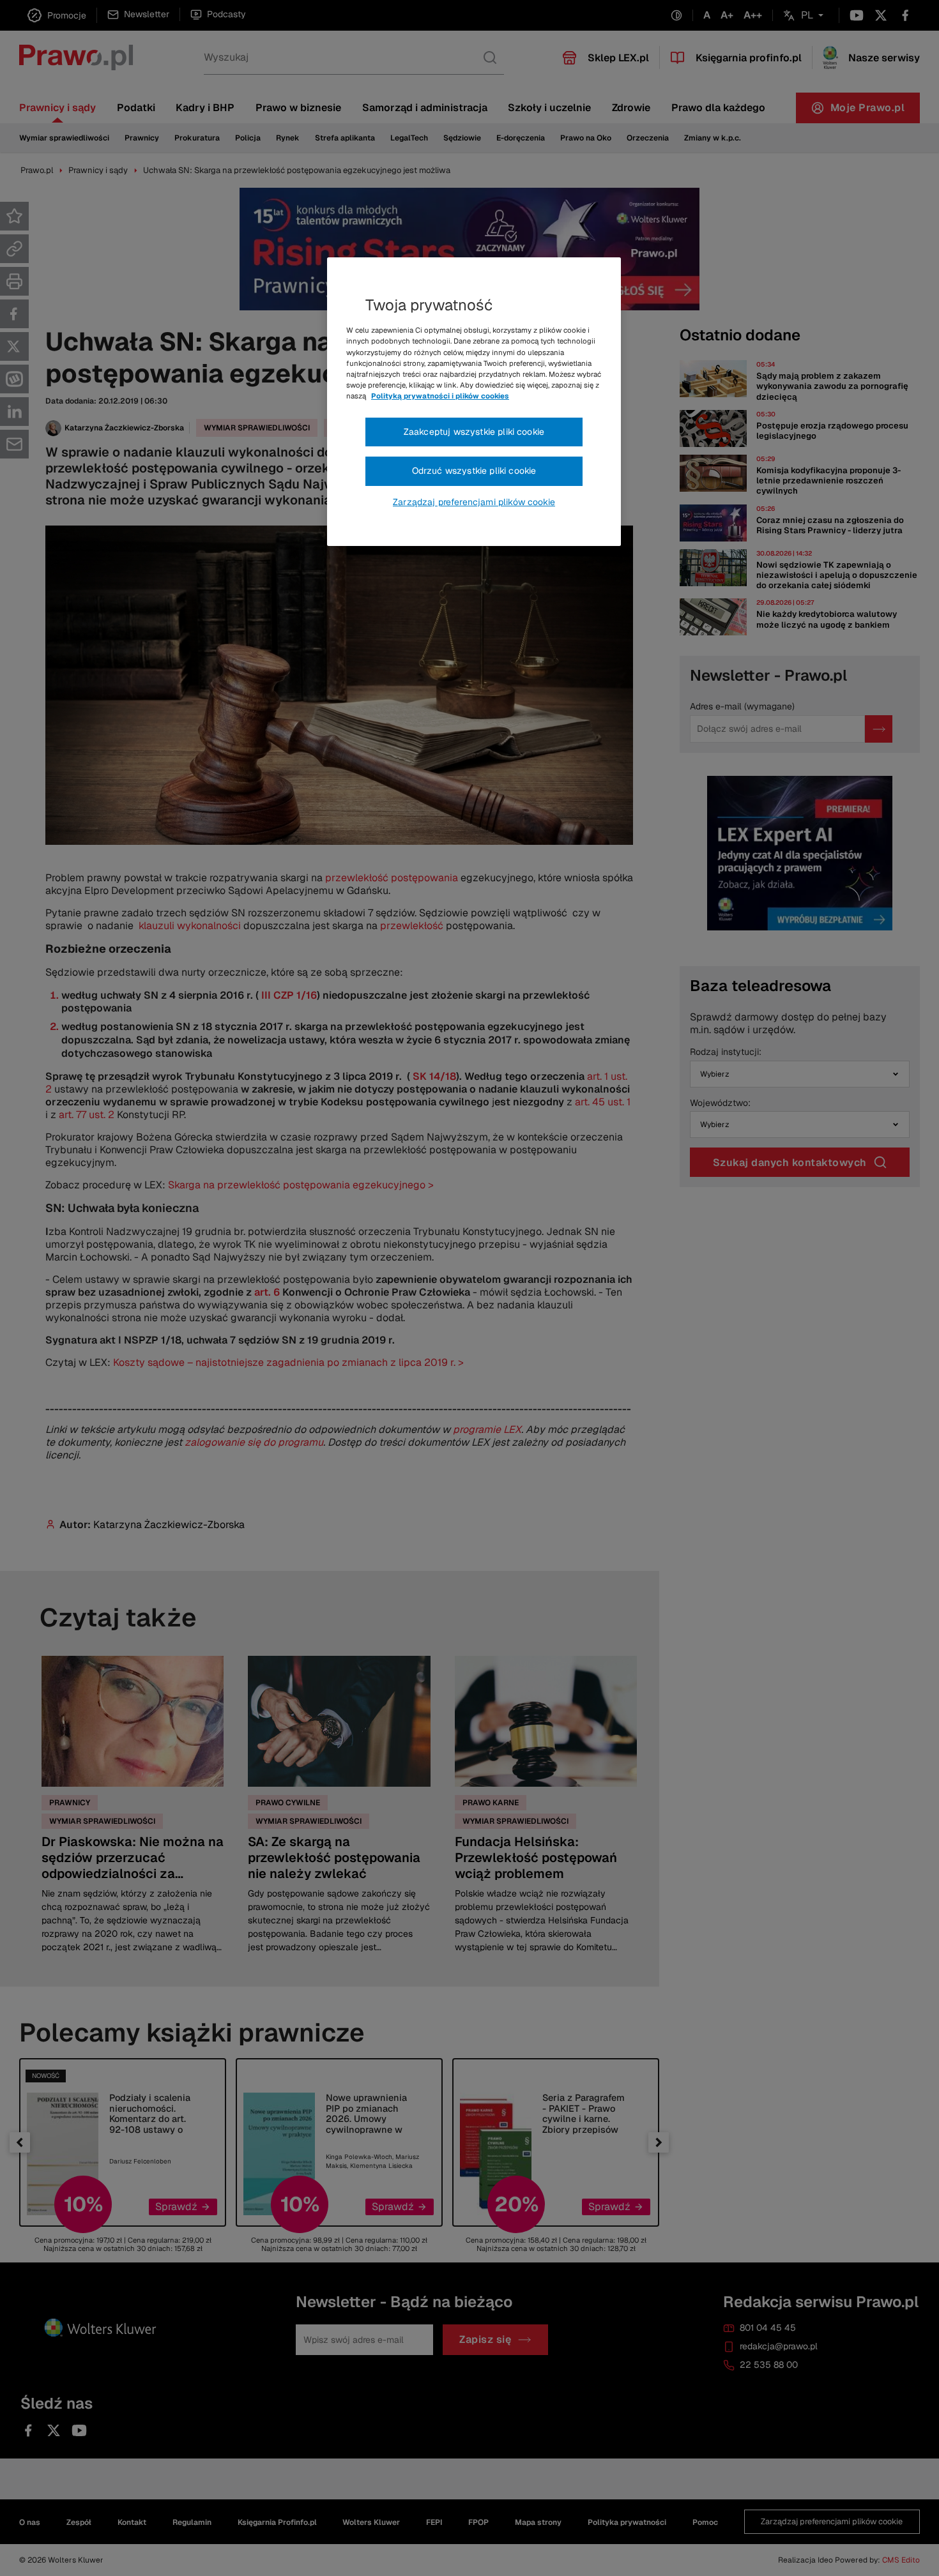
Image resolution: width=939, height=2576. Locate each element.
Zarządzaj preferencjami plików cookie (474, 502)
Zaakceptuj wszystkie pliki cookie (474, 432)
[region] (474, 402)
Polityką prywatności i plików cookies (440, 396)
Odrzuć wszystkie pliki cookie (474, 471)
